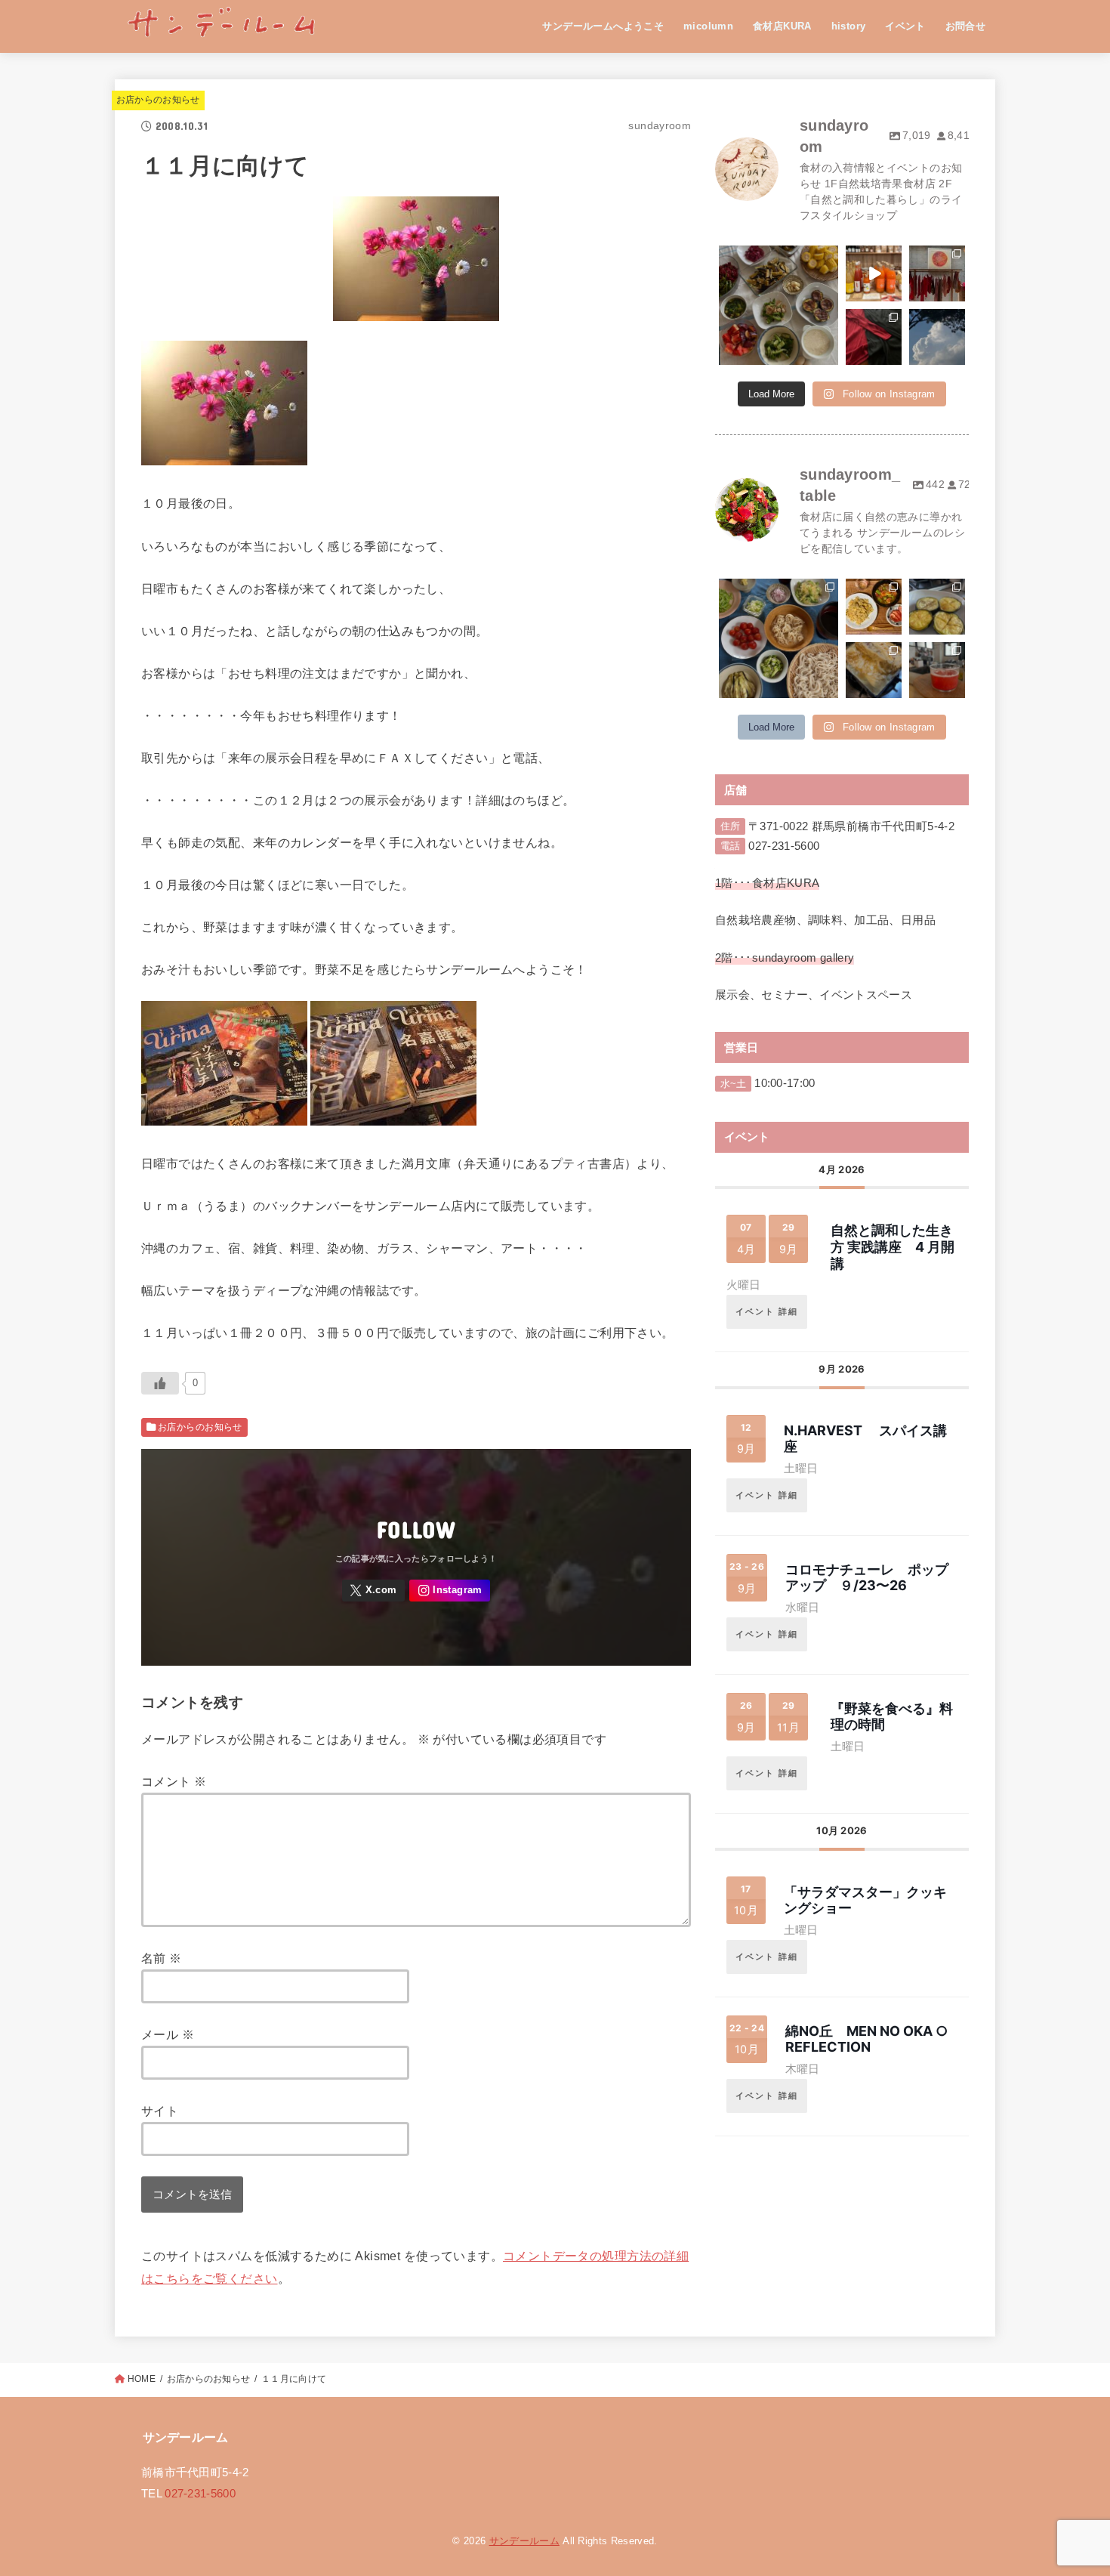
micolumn (708, 26)
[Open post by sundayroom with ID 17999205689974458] (937, 273)
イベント (905, 26)
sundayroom (777, 258)
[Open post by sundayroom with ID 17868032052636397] (874, 337)
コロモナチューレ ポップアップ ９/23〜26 (867, 1578)
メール (168, 2034)
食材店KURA (782, 26)
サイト (160, 2111)
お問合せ (966, 26)
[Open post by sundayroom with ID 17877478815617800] (937, 337)
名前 (162, 1958)
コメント (174, 1781)
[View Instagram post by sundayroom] (829, 356)
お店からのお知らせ (158, 100)
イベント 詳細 (767, 1311)
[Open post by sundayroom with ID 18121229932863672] (874, 273)
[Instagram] (450, 1591)
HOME (142, 2379)
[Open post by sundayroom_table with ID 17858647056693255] (779, 638)
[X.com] (374, 1591)
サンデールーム (524, 2541)
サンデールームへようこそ (603, 26)
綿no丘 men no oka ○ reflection (866, 2039)
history (849, 26)
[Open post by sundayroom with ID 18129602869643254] (779, 305)
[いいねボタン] (160, 1383)
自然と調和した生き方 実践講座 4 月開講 (893, 1246)
